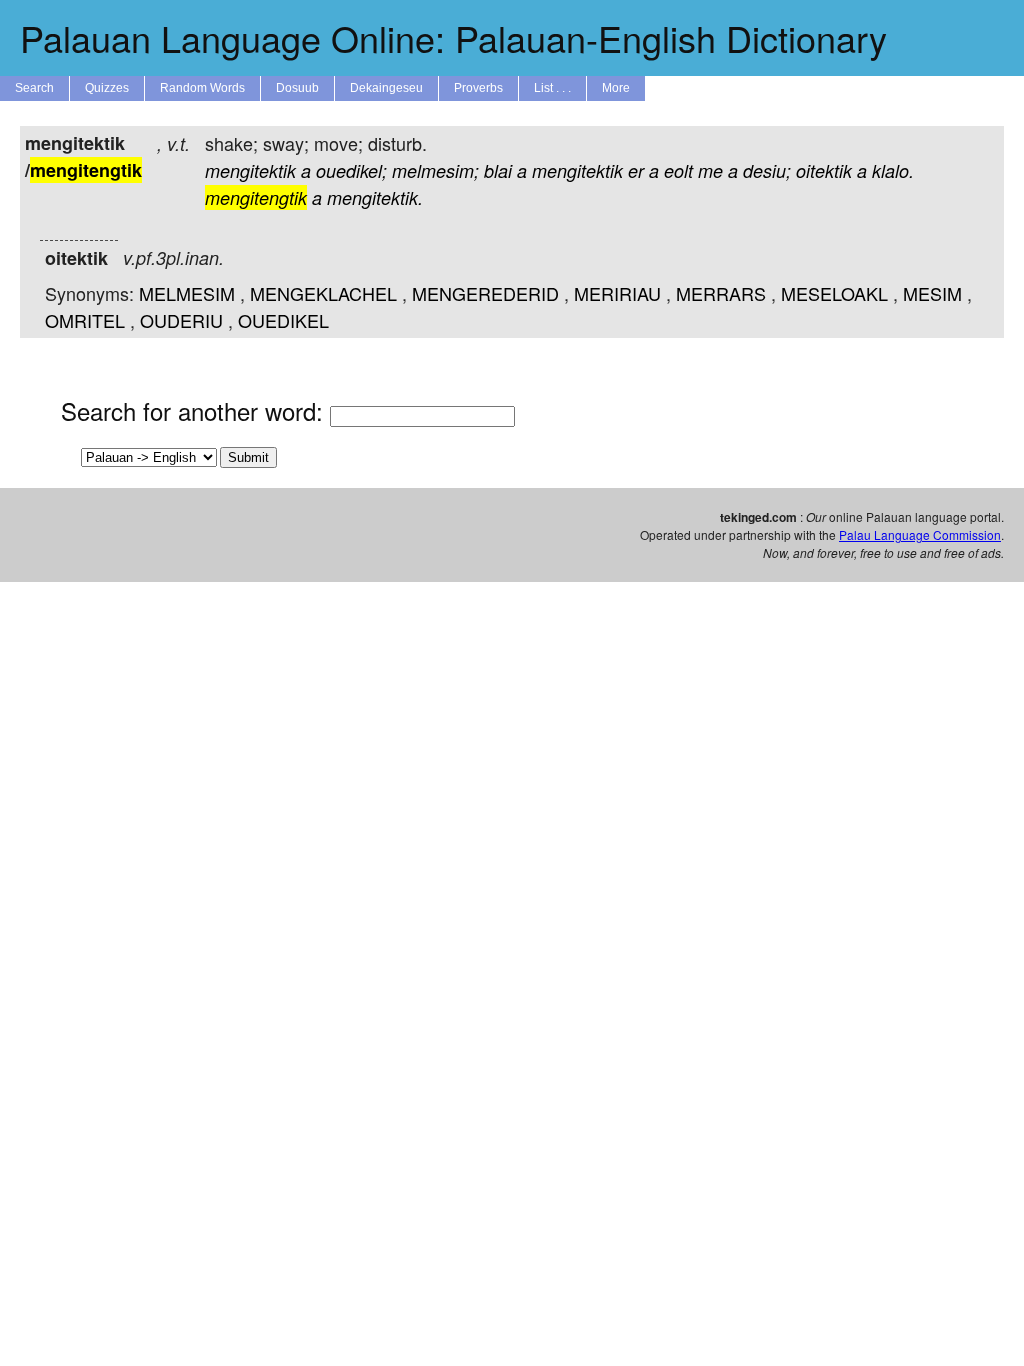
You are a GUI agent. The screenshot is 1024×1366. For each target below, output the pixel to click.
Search (34, 88)
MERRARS (721, 293)
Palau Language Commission (920, 534)
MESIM (932, 293)
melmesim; (435, 170)
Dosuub (297, 88)
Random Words (202, 88)
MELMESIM (187, 293)
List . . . (552, 88)
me (710, 170)
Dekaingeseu (386, 88)
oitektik (824, 170)
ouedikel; (351, 170)
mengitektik (250, 170)
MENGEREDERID (485, 293)
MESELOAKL (834, 293)
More (616, 88)
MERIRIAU (617, 293)
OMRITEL (85, 320)
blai (498, 170)
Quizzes (107, 88)
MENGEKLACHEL (323, 293)
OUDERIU (181, 320)
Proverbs (478, 88)
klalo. (893, 170)
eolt (678, 170)
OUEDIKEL (283, 320)
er (636, 170)
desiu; (767, 170)
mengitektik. (375, 197)
